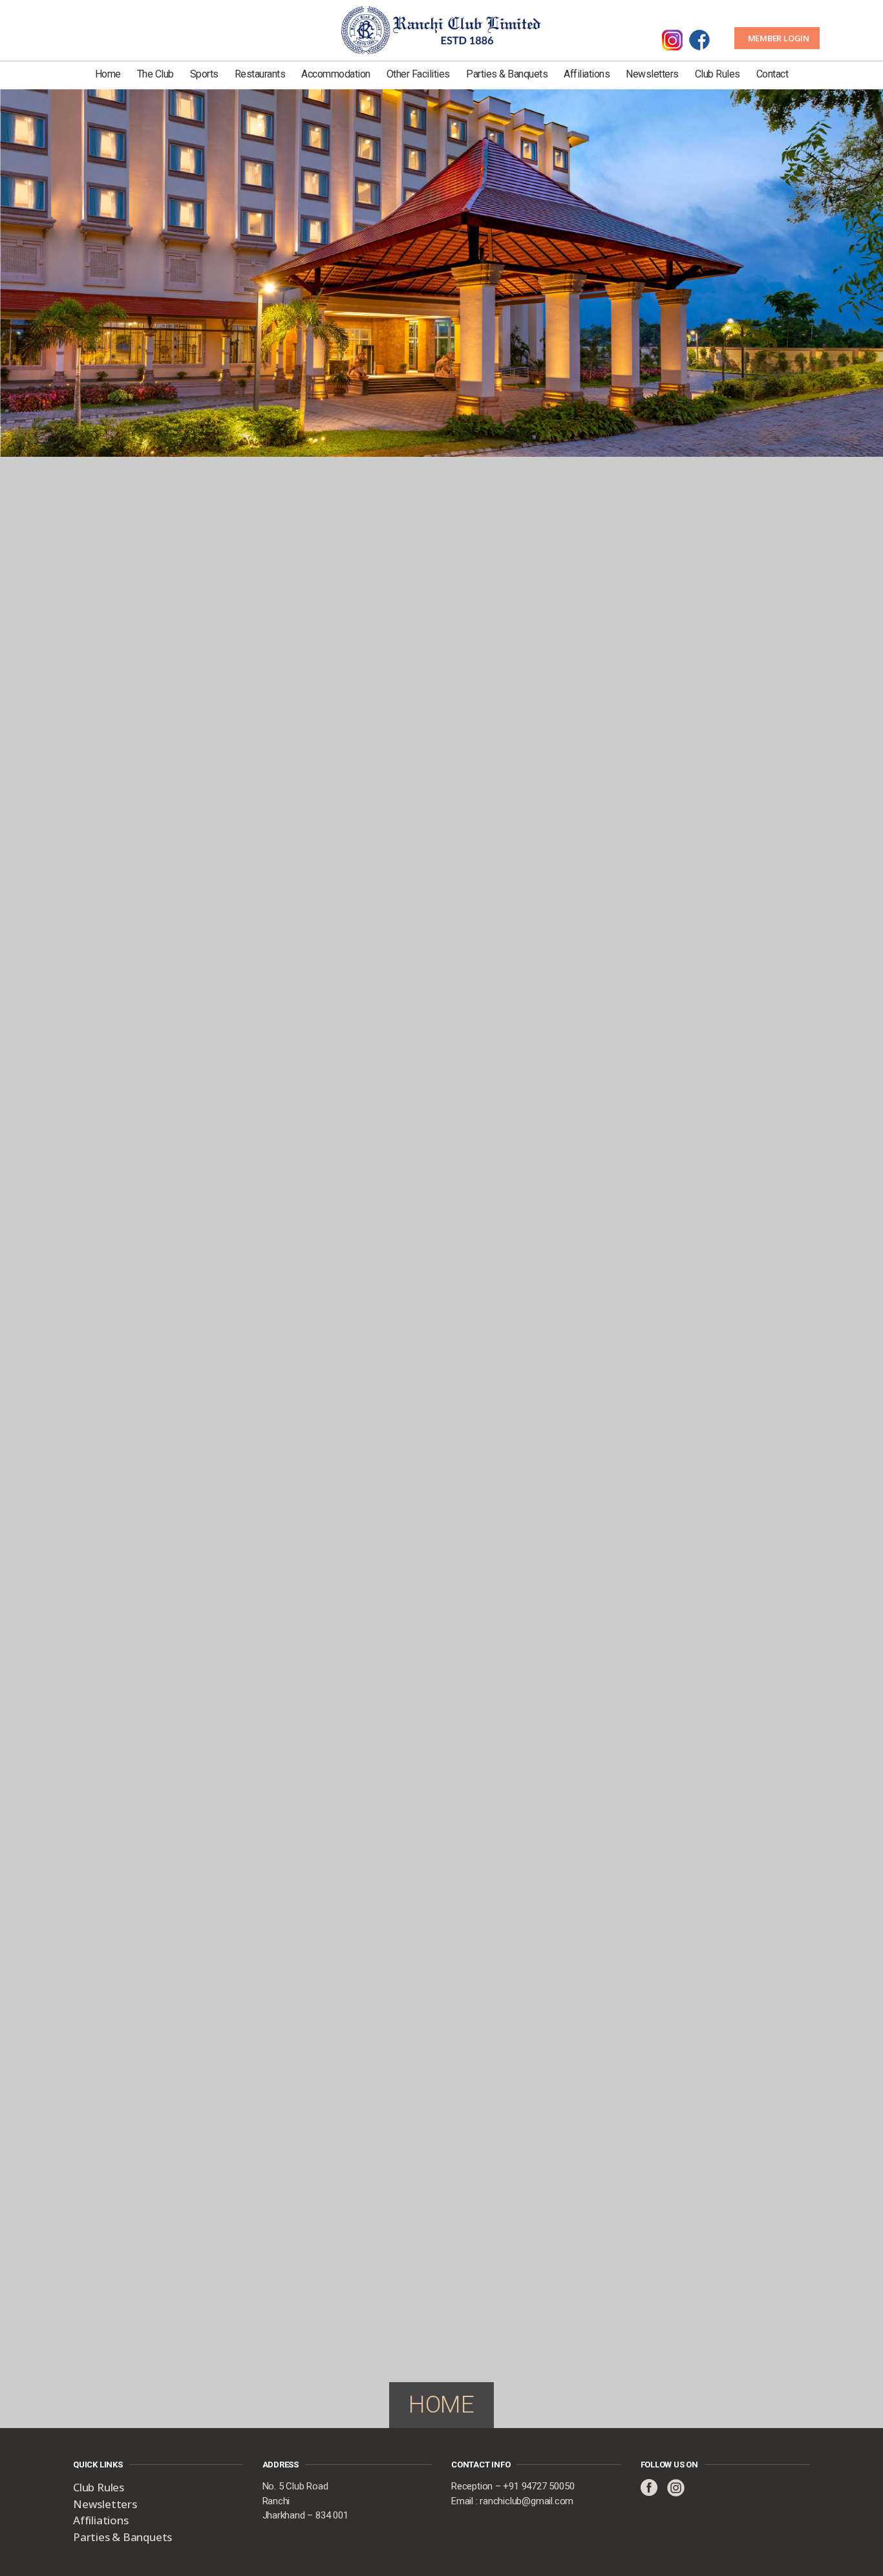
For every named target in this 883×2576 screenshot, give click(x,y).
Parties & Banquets (507, 74)
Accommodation (336, 74)
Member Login (779, 38)
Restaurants (260, 74)
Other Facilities (418, 74)
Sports (204, 74)
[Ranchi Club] (441, 29)
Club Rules (718, 74)
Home (108, 74)
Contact (772, 74)
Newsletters (652, 74)
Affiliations (587, 74)
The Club (155, 74)
